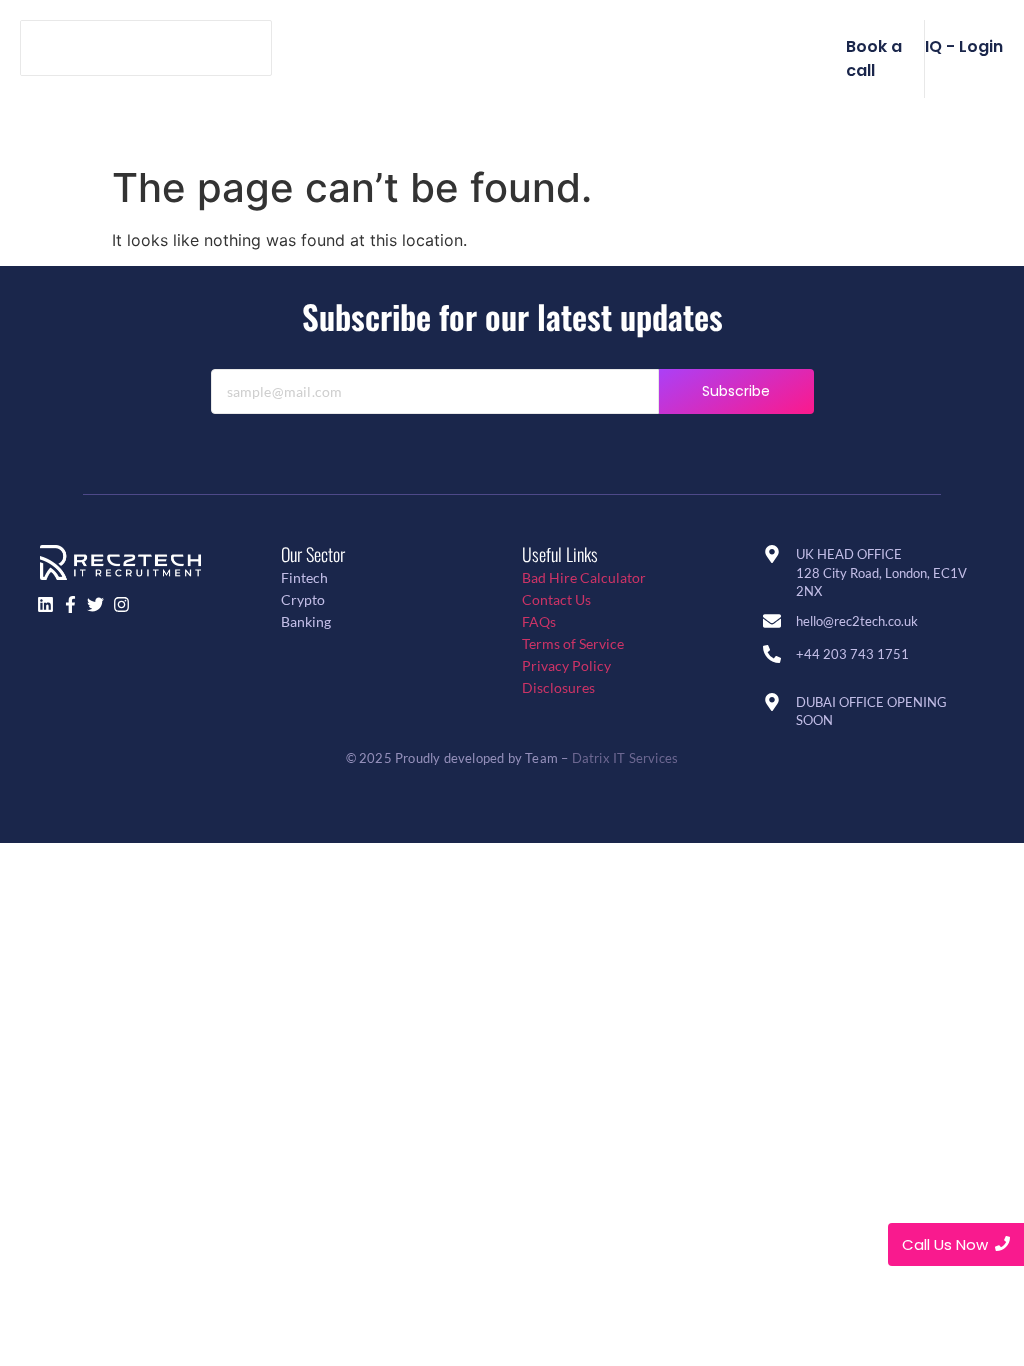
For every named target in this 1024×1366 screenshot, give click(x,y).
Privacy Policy (566, 665)
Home (384, 47)
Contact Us (556, 599)
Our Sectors (724, 47)
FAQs (539, 621)
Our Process (595, 47)
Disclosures (558, 687)
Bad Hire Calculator (584, 577)
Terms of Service (573, 643)
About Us (477, 47)
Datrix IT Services (625, 758)
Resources (576, 105)
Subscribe (736, 391)
